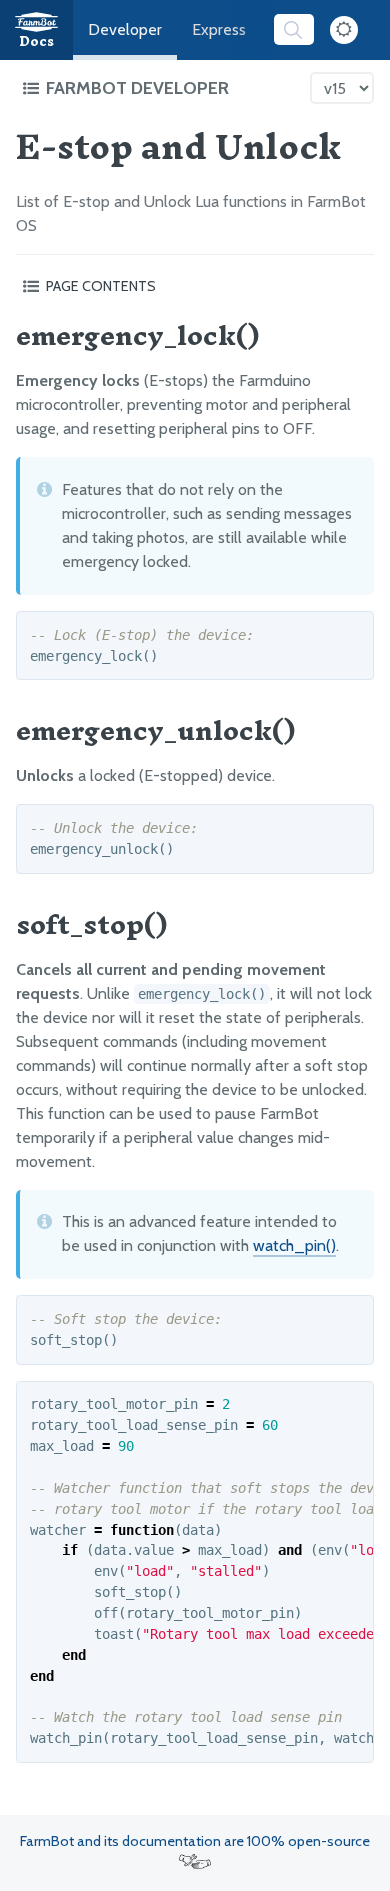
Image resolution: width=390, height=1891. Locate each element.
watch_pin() (294, 1245)
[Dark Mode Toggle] (344, 30)
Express (219, 29)
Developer (125, 29)
